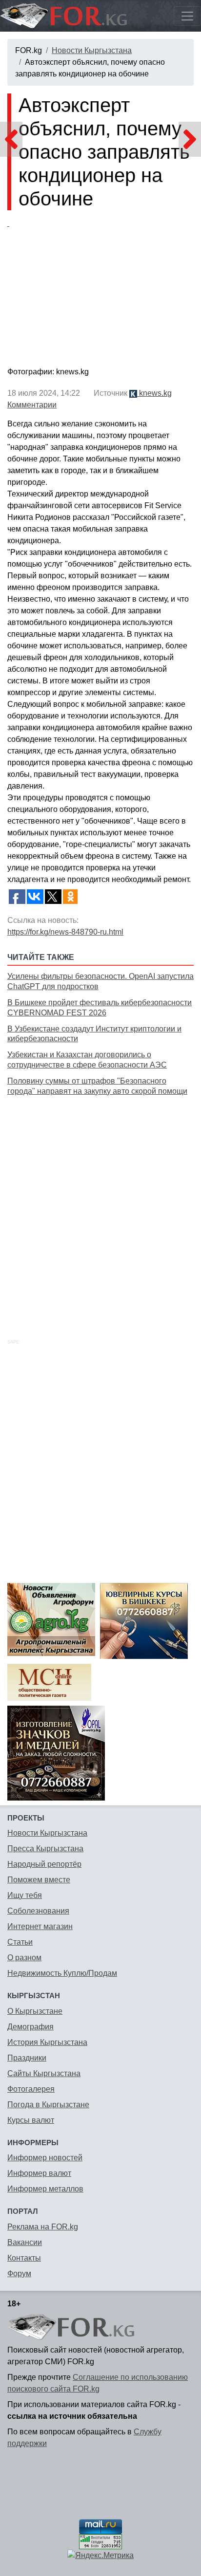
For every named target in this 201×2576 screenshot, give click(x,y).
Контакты (24, 2258)
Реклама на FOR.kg (43, 2227)
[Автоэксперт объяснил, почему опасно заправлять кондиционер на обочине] (100, 291)
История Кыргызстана (47, 2042)
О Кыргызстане (35, 2011)
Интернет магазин (40, 1926)
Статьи (20, 1942)
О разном (24, 1958)
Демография (30, 2027)
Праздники (27, 2058)
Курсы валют (31, 2120)
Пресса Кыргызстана (45, 1849)
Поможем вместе (39, 1880)
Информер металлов (45, 2189)
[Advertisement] (100, 1206)
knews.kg (154, 393)
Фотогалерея (31, 2089)
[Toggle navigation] (187, 16)
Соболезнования (38, 1911)
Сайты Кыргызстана (44, 2073)
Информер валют (39, 2173)
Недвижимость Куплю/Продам (62, 1973)
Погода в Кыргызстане (48, 2105)
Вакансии (25, 2242)
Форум (19, 2273)
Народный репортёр (44, 1864)
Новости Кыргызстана (92, 50)
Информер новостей (45, 2158)
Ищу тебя (25, 1895)
